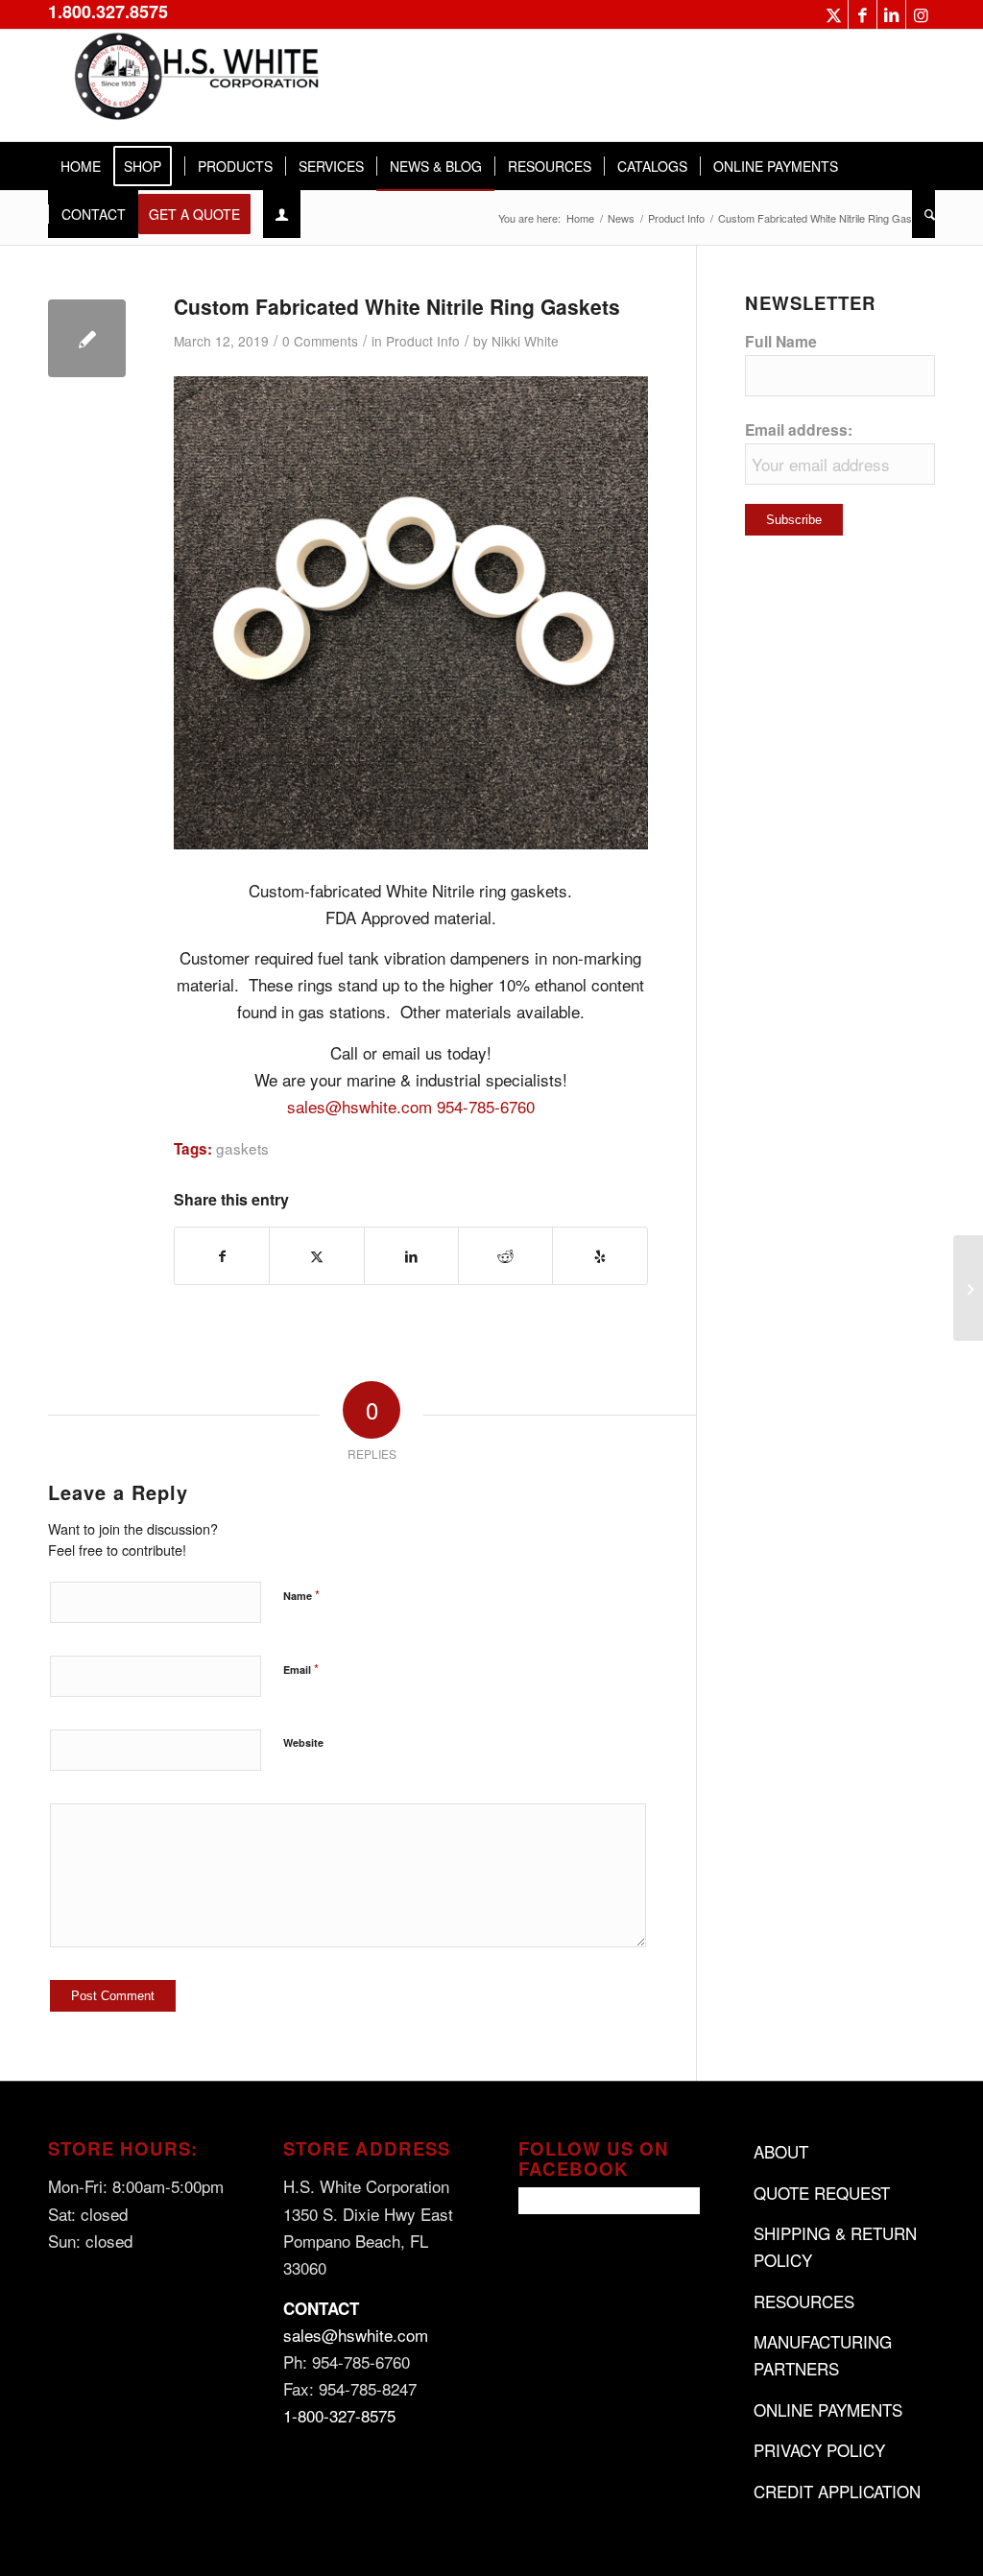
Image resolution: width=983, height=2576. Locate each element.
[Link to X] (834, 14)
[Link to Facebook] (863, 14)
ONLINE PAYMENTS (828, 2409)
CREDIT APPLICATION (837, 2491)
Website (303, 1742)
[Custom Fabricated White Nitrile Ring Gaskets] (87, 338)
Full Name (781, 341)
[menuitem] (81, 166)
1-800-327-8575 (339, 2415)
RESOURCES (804, 2301)
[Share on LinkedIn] (411, 1256)
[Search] (923, 214)
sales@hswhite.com (360, 1106)
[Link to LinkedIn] (891, 14)
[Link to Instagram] (921, 14)
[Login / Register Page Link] (282, 214)
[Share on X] (316, 1256)
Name (301, 1595)
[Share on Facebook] (222, 1256)
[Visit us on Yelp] (599, 1256)
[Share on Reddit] (505, 1256)
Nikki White (525, 341)
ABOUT (781, 2151)
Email (301, 1669)
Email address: (799, 429)
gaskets (242, 1148)
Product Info (423, 341)
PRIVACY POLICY (819, 2450)
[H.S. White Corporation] (192, 85)
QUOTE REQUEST (822, 2193)
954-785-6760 (486, 1106)
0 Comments (320, 341)
